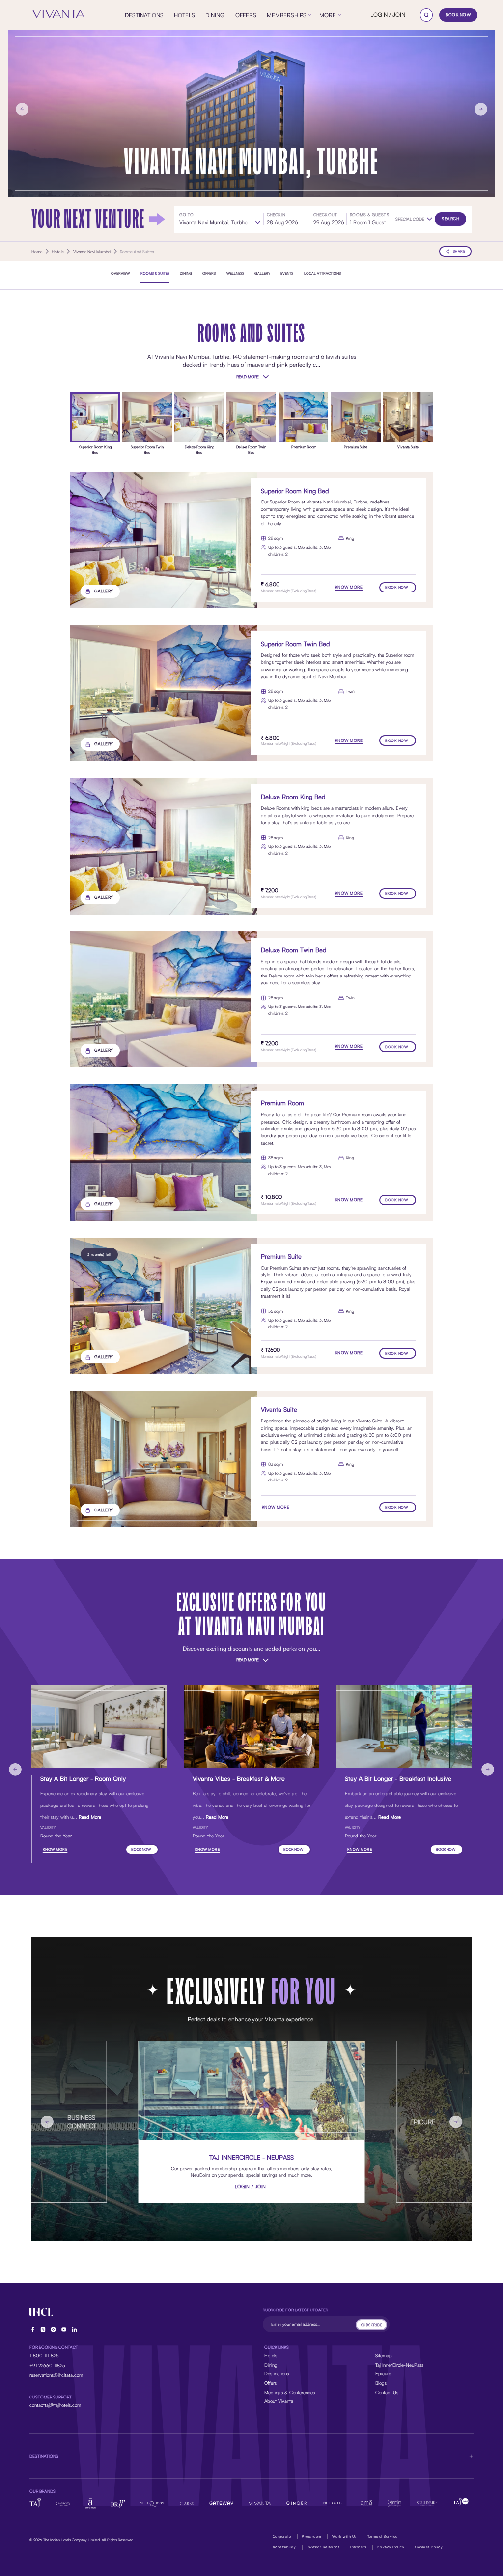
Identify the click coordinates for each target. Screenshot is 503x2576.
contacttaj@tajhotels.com (55, 2405)
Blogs (381, 2383)
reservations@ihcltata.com (56, 2375)
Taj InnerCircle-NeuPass (399, 2365)
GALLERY (104, 591)
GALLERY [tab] (262, 273)
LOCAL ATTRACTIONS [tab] (322, 273)
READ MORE (248, 376)
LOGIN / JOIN (388, 15)
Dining (271, 2365)
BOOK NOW (458, 15)
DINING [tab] (186, 273)
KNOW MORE (349, 587)
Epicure (383, 2373)
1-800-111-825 (44, 2355)
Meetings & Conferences (290, 2392)
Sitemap (384, 2355)
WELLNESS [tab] (235, 273)
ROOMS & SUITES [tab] (155, 273)
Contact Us (387, 2392)
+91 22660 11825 (47, 2365)
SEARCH (450, 219)
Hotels (271, 2355)
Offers (270, 2383)
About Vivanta (279, 2401)
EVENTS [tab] (287, 273)
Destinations (277, 2373)
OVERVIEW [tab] (120, 273)
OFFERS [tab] (209, 273)
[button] (414, 219)
